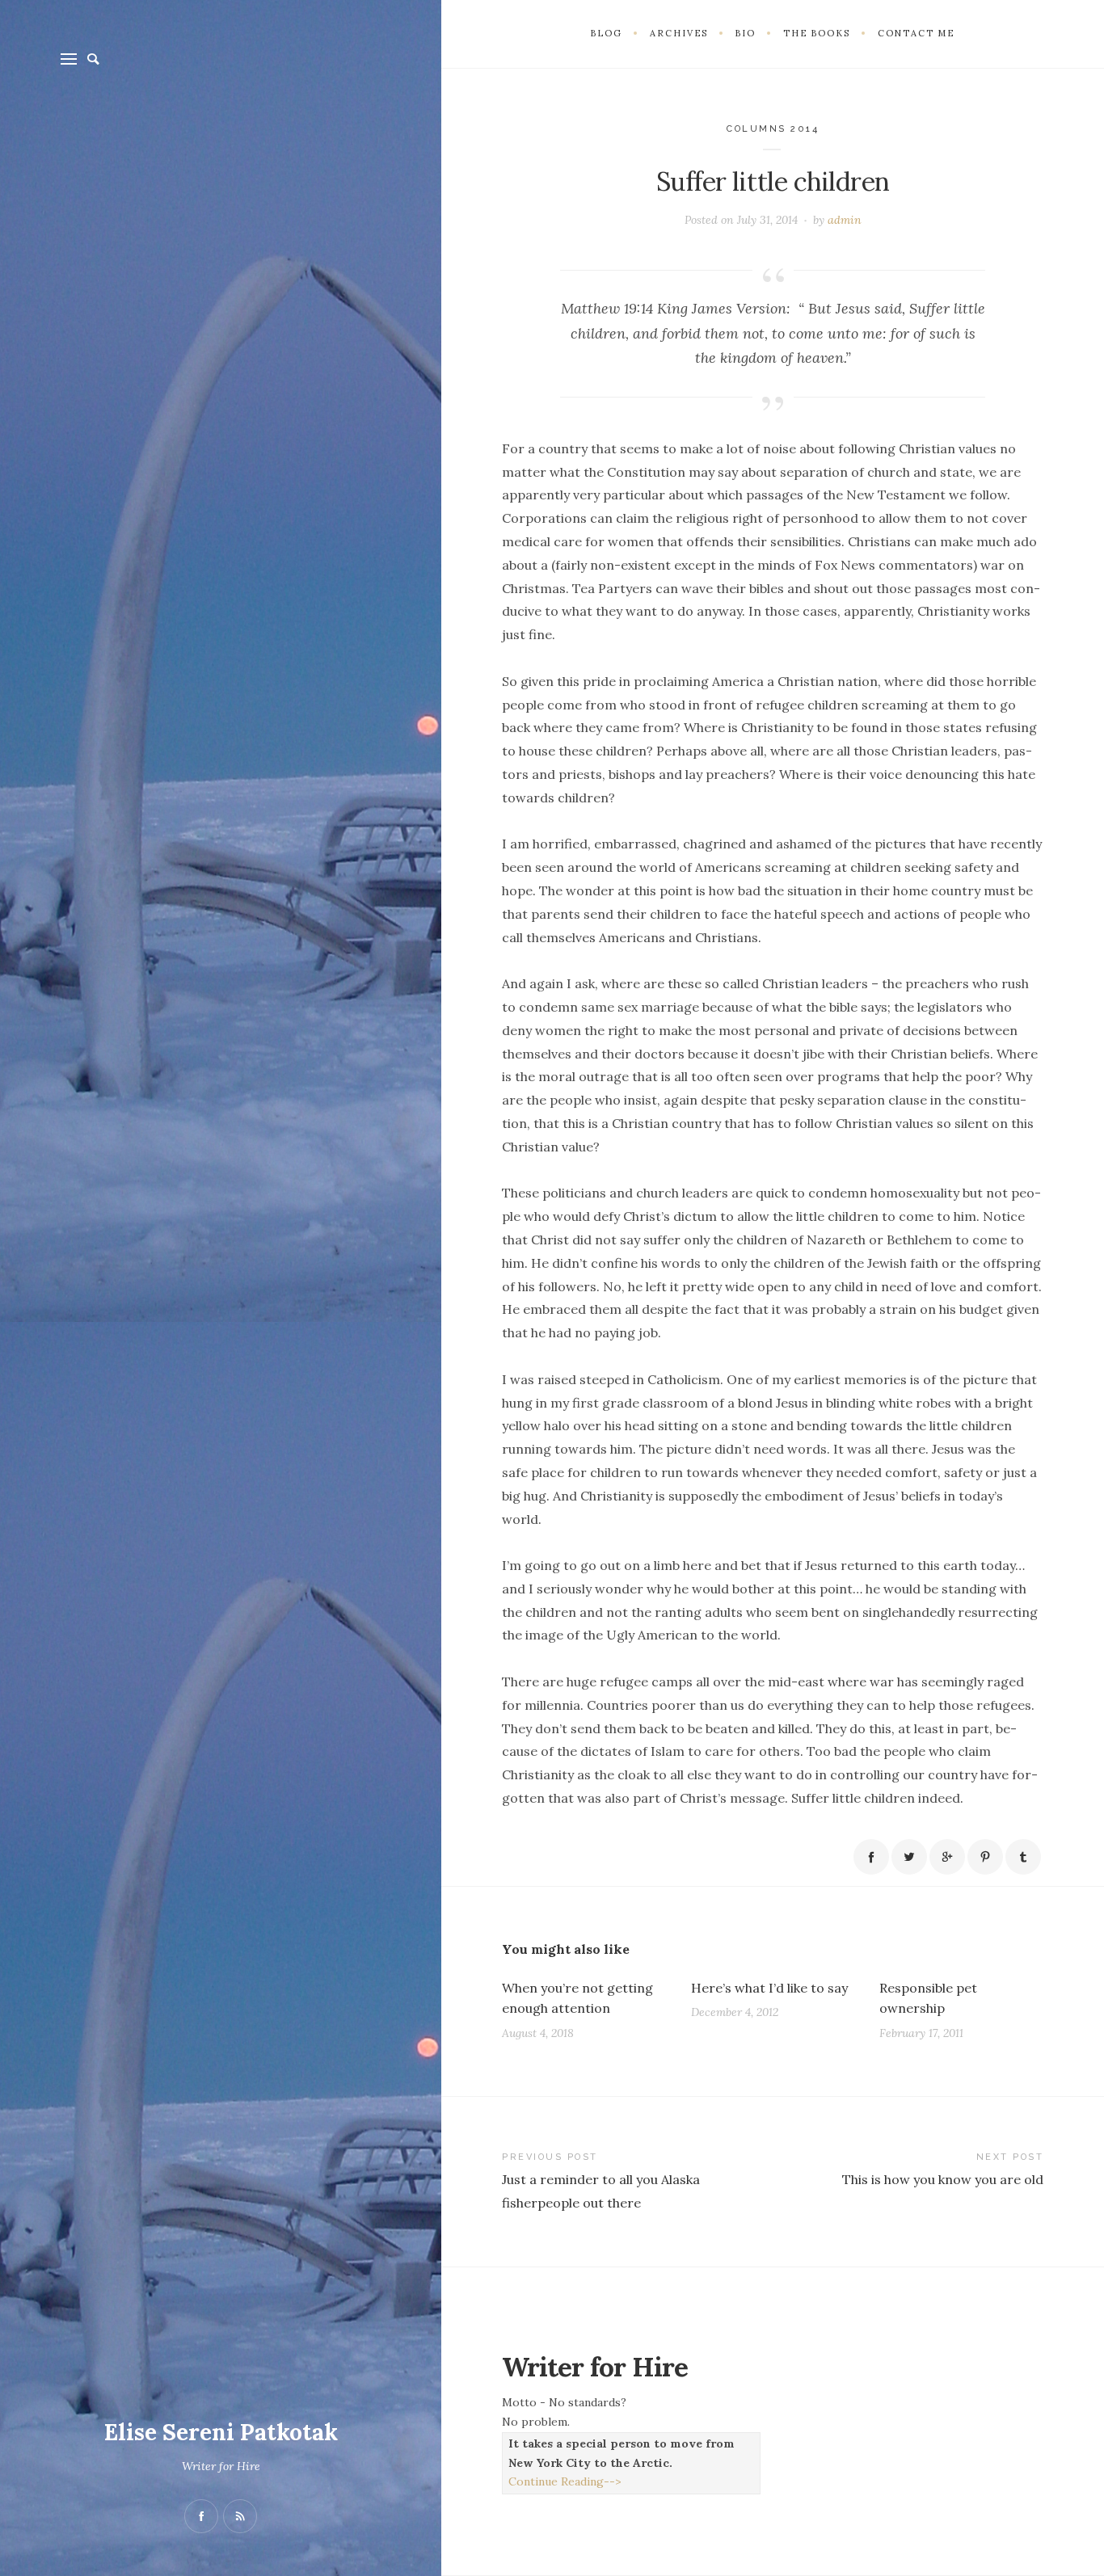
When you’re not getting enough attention (577, 1998)
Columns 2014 (773, 129)
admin (845, 220)
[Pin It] (985, 1857)
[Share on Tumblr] (1023, 1857)
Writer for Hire (221, 2466)
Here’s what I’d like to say (769, 1988)
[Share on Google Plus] (947, 1857)
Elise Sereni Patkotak (221, 2432)
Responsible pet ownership (928, 1998)
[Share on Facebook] (871, 1857)
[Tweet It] (909, 1857)
